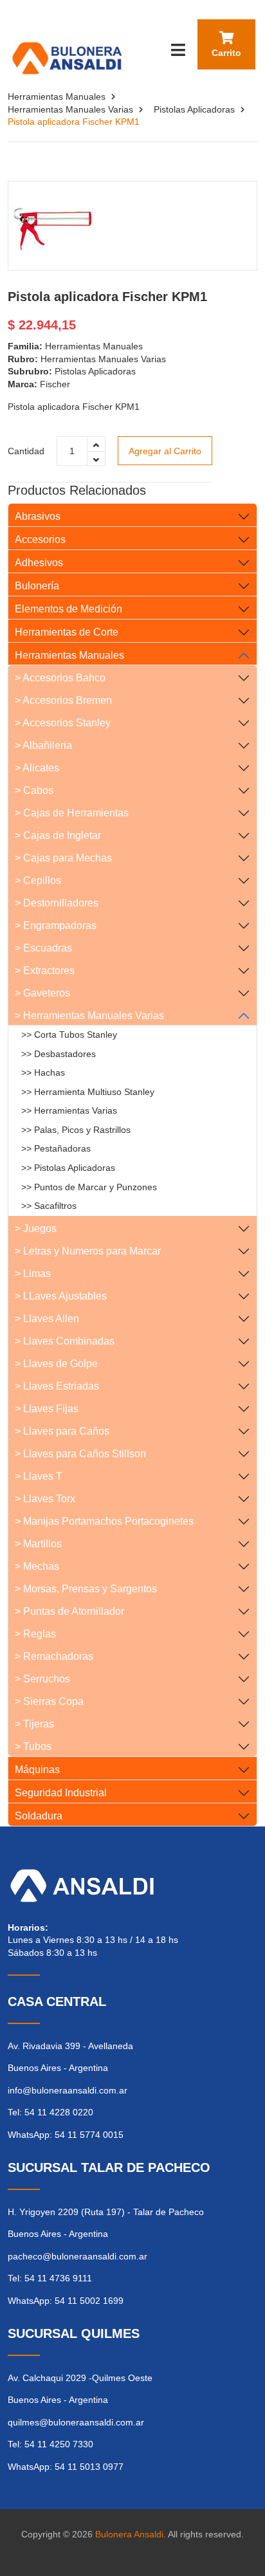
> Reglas (35, 1634)
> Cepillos (38, 880)
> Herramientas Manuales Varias (89, 1016)
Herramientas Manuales (57, 97)
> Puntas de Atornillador (69, 1611)
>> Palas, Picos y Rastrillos (76, 1130)
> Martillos (38, 1544)
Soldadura (39, 1816)
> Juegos (36, 1228)
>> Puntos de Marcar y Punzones (89, 1187)
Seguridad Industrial (61, 1793)
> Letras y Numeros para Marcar (88, 1251)
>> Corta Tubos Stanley (69, 1035)
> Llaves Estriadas (57, 1386)
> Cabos (34, 790)
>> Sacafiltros (49, 1206)
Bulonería (37, 586)
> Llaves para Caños (62, 1431)
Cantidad (26, 451)
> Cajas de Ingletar (58, 835)
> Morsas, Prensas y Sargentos (86, 1589)
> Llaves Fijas (47, 1409)
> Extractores (45, 971)
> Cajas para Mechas (63, 858)
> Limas (33, 1274)
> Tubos (33, 1746)
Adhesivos (39, 563)
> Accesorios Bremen (63, 700)
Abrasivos (38, 516)
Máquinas (37, 1770)
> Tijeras (34, 1724)
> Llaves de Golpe (56, 1364)
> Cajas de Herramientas (72, 813)
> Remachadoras (54, 1656)
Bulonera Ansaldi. (131, 2534)
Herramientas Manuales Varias (70, 109)
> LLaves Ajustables (61, 1296)
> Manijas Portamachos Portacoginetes (104, 1521)
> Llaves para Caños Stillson (80, 1454)
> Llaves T (39, 1476)
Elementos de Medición (69, 609)
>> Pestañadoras (56, 1148)
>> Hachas (43, 1072)
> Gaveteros (42, 993)
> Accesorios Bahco (60, 678)
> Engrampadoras (56, 925)
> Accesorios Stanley (63, 723)
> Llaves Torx (45, 1499)
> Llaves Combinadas (65, 1341)
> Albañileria (43, 745)
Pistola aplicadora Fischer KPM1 (107, 297)
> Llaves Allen (47, 1319)
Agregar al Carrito (165, 451)
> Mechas (37, 1566)
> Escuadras (43, 948)
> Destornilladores (57, 903)
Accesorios (40, 539)
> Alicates (37, 768)
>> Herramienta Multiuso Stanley (88, 1092)
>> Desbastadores (59, 1054)
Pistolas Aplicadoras (194, 109)
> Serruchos (42, 1679)
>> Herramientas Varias (69, 1110)
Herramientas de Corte (67, 632)
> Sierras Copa (49, 1701)
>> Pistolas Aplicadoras (68, 1168)
